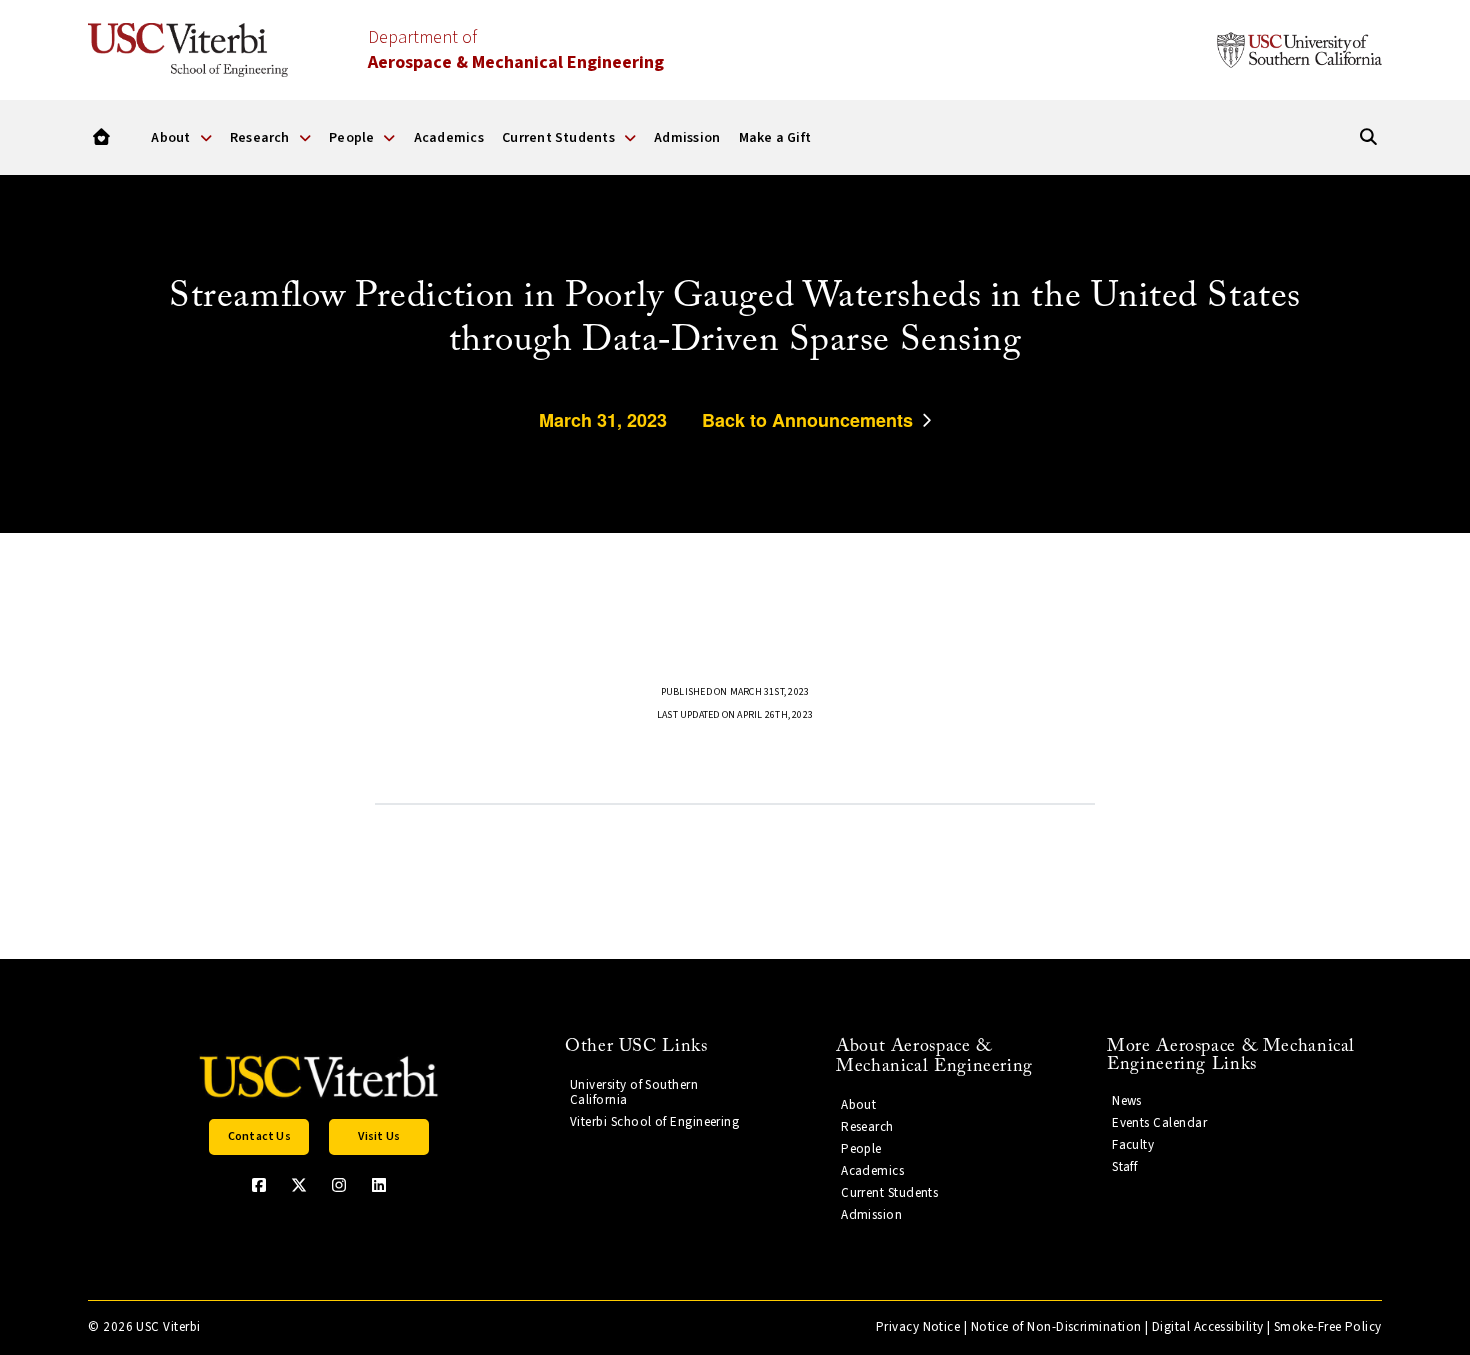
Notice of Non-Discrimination (1056, 1327)
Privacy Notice (918, 1327)
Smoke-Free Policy (1328, 1327)
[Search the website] (1368, 137)
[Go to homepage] (101, 137)
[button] (259, 1137)
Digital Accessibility (1208, 1327)
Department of (516, 50)
